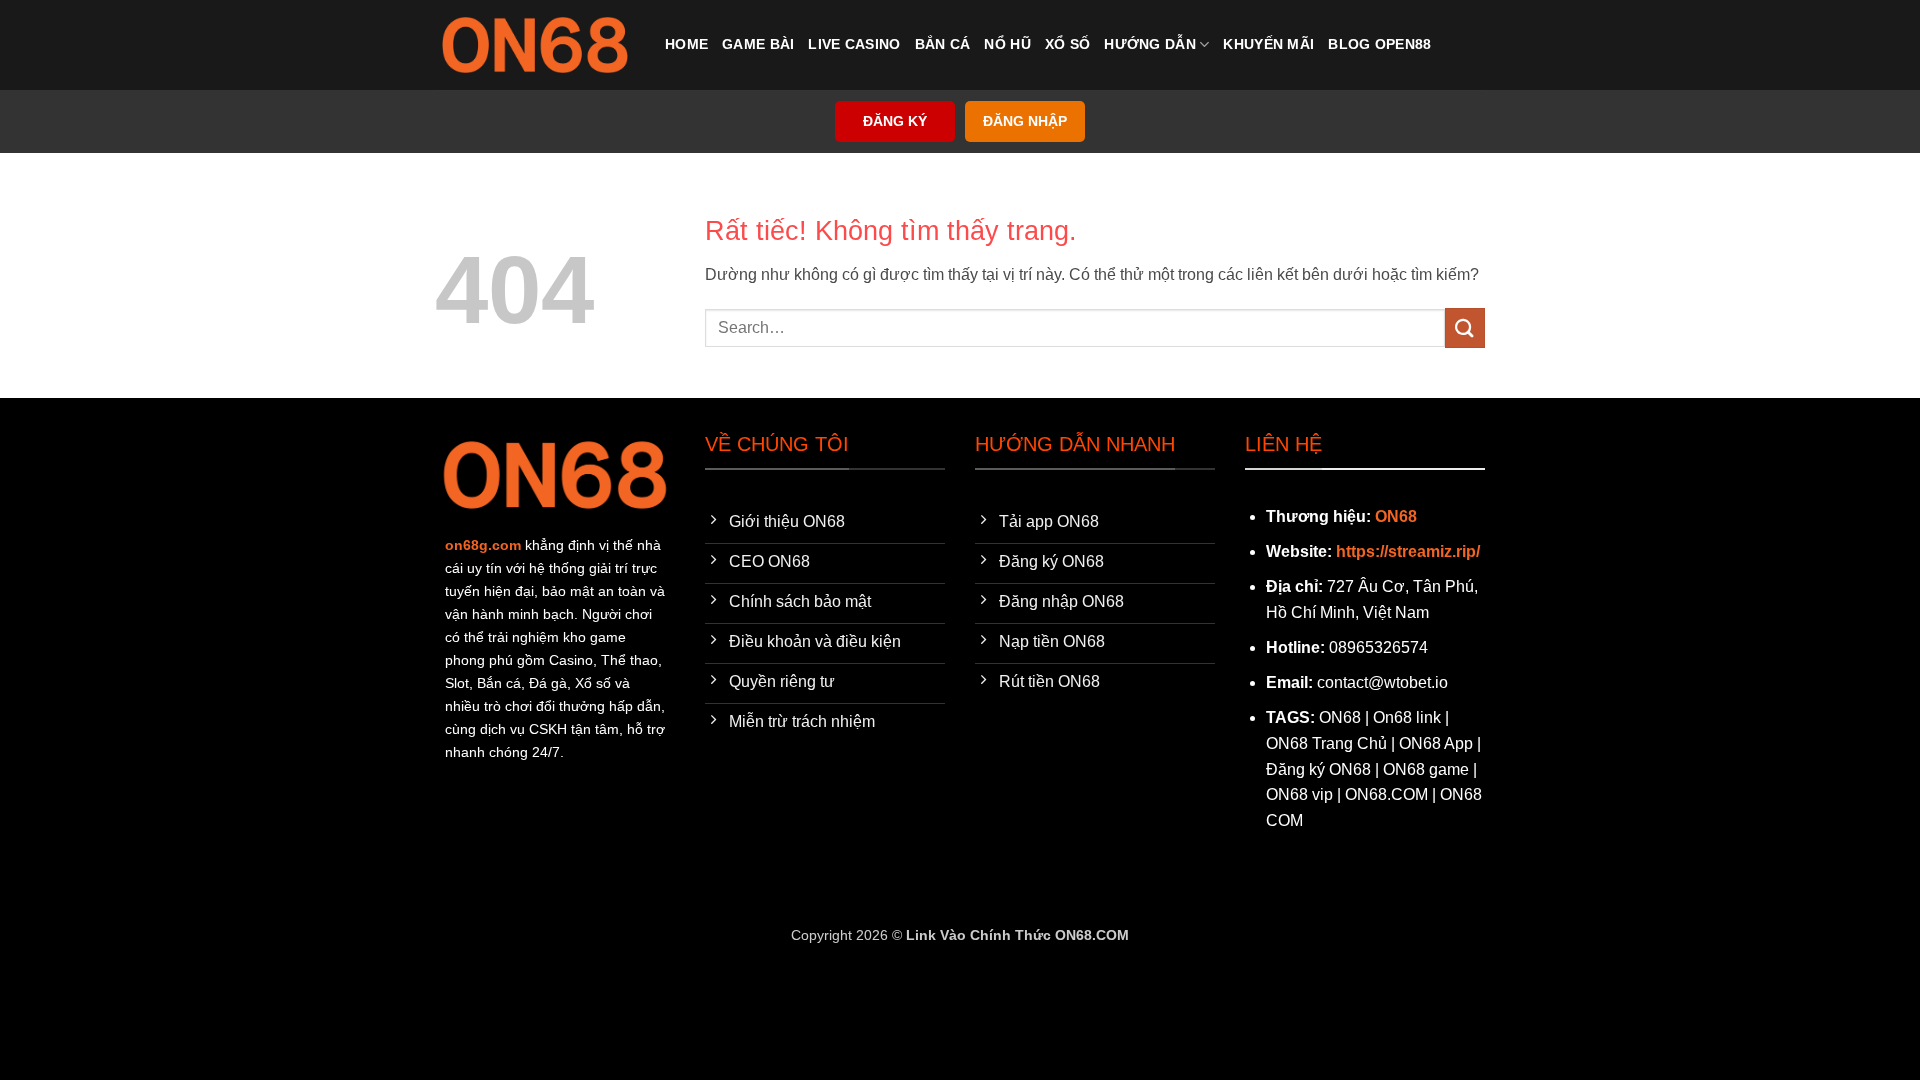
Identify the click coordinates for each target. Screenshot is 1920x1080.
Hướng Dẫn (1150, 44)
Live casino (854, 44)
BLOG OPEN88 (1379, 44)
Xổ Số (1067, 44)
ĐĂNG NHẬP (1025, 121)
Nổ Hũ (1007, 44)
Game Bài (758, 44)
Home (686, 44)
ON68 (1396, 516)
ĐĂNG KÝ (895, 121)
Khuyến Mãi (1268, 44)
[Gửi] (1465, 327)
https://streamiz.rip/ (1408, 551)
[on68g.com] (535, 45)
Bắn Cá (943, 44)
